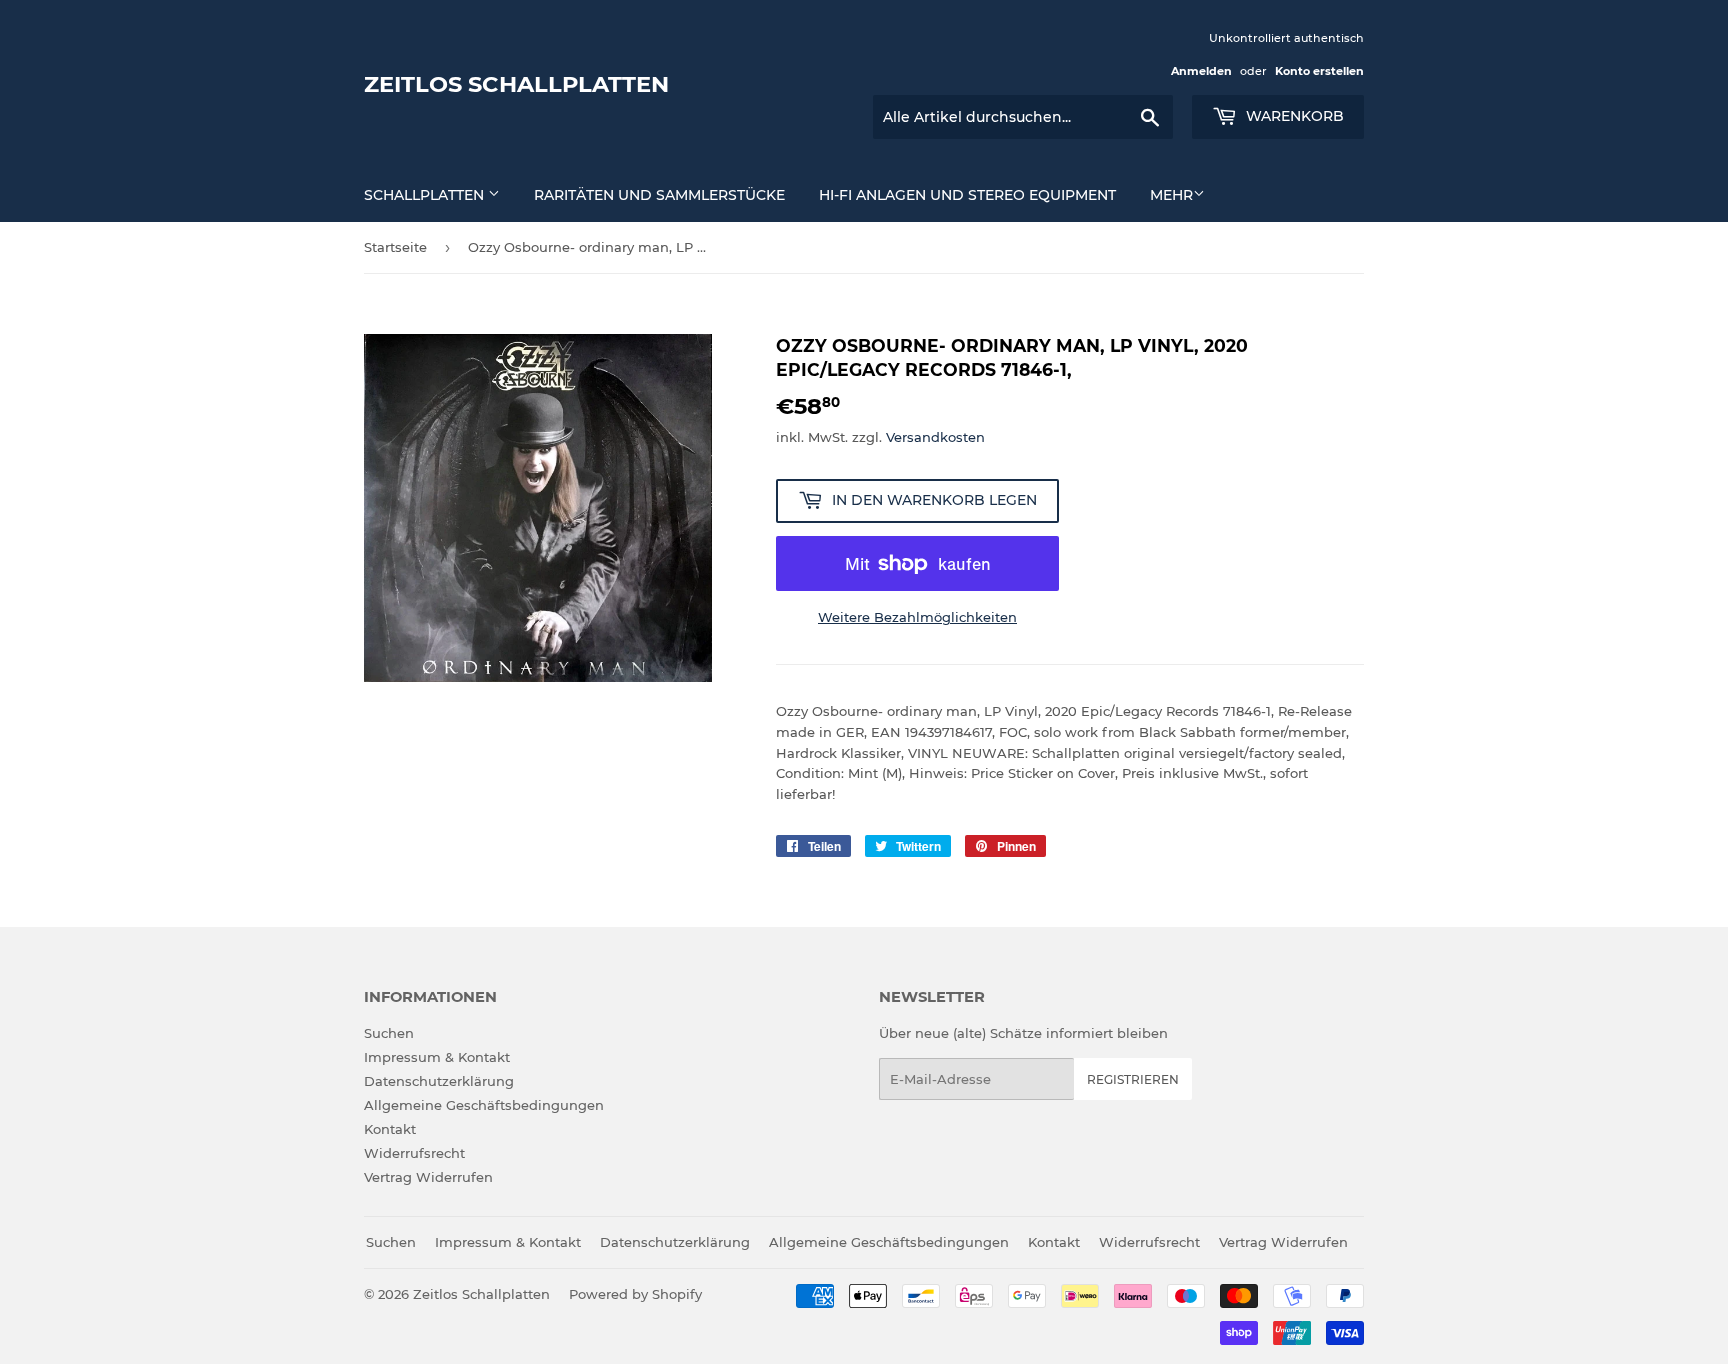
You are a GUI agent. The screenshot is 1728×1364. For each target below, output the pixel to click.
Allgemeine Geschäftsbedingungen (484, 1105)
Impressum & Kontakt (437, 1057)
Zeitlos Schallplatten (516, 84)
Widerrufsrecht (414, 1153)
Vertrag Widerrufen (428, 1177)
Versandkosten (935, 437)
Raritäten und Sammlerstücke (659, 195)
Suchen (389, 1033)
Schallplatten (426, 195)
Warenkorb (1293, 116)
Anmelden (1201, 71)
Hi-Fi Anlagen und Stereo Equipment (967, 195)
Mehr (1171, 195)
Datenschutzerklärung (439, 1081)
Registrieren (1133, 1079)
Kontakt (390, 1129)
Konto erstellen (1319, 71)
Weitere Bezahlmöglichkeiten (917, 617)
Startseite (395, 247)
